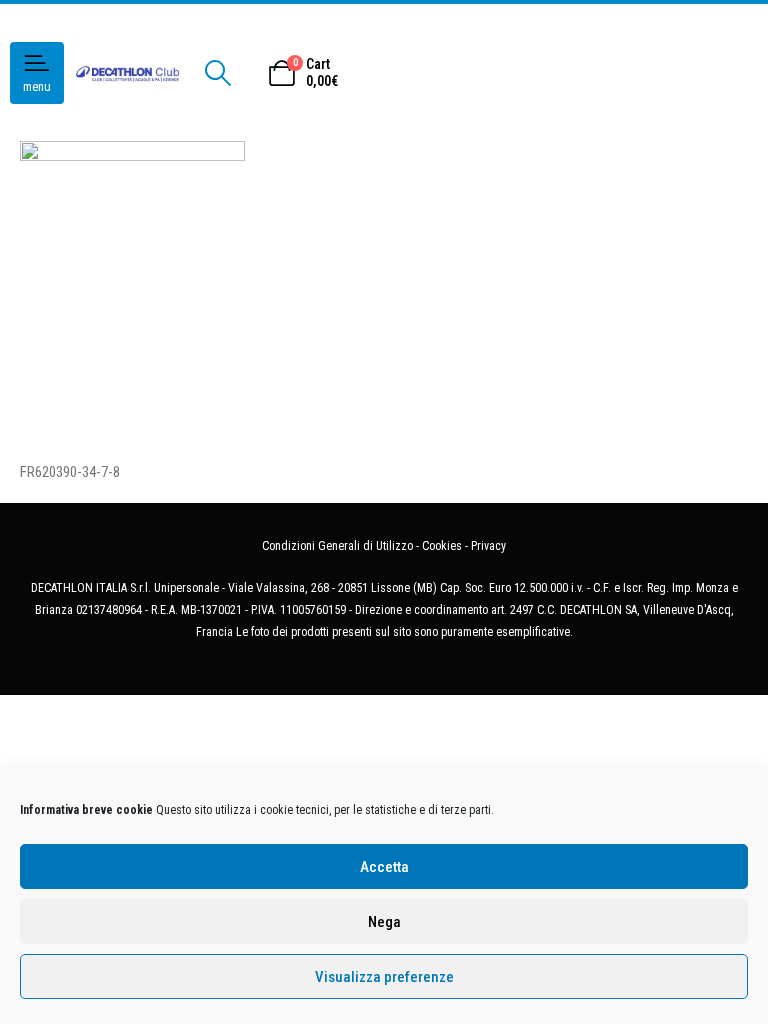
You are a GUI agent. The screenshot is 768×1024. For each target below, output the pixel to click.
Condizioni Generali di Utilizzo (337, 546)
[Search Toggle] (217, 73)
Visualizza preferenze (384, 977)
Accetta (384, 867)
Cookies (442, 546)
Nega (384, 922)
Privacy (488, 546)
